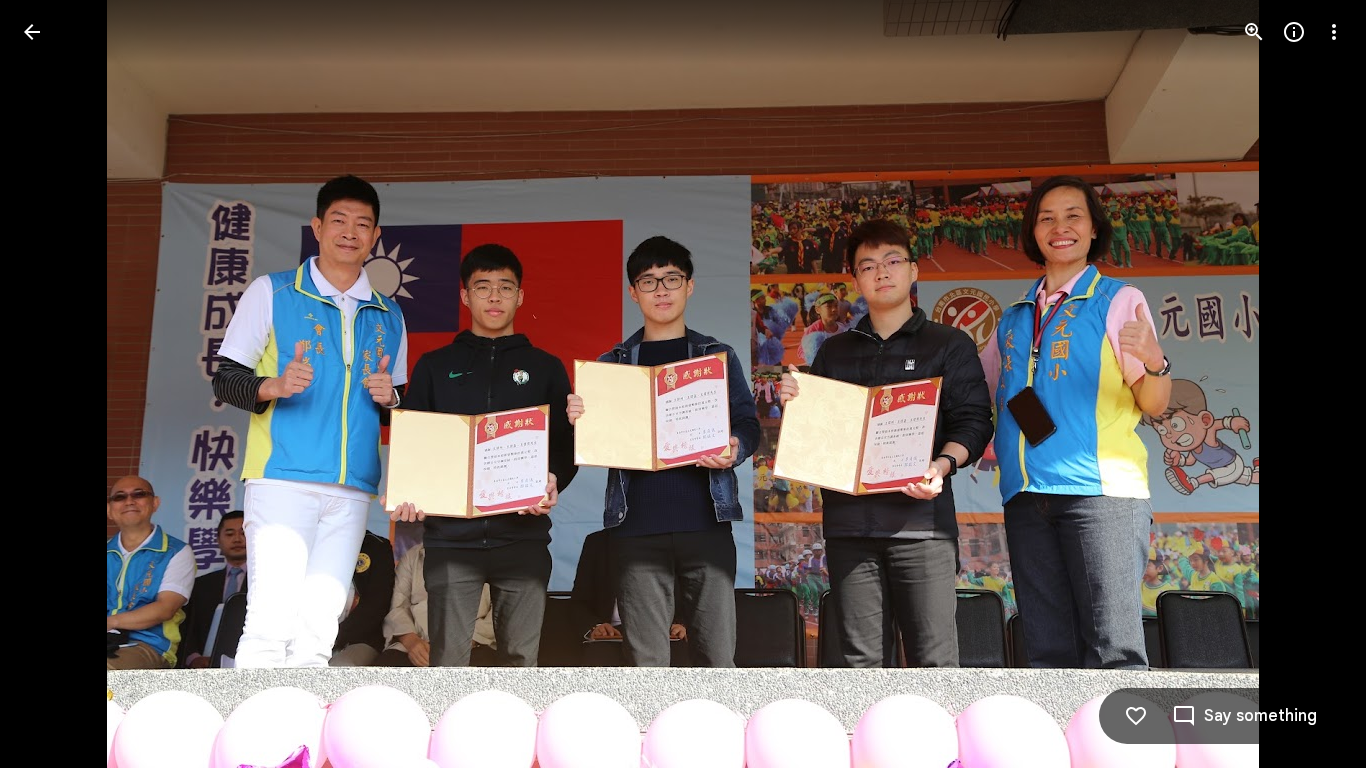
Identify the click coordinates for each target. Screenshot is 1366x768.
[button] (56, 384)
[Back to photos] (32, 32)
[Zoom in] (1254, 32)
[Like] (1136, 716)
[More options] (1334, 32)
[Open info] (1294, 32)
